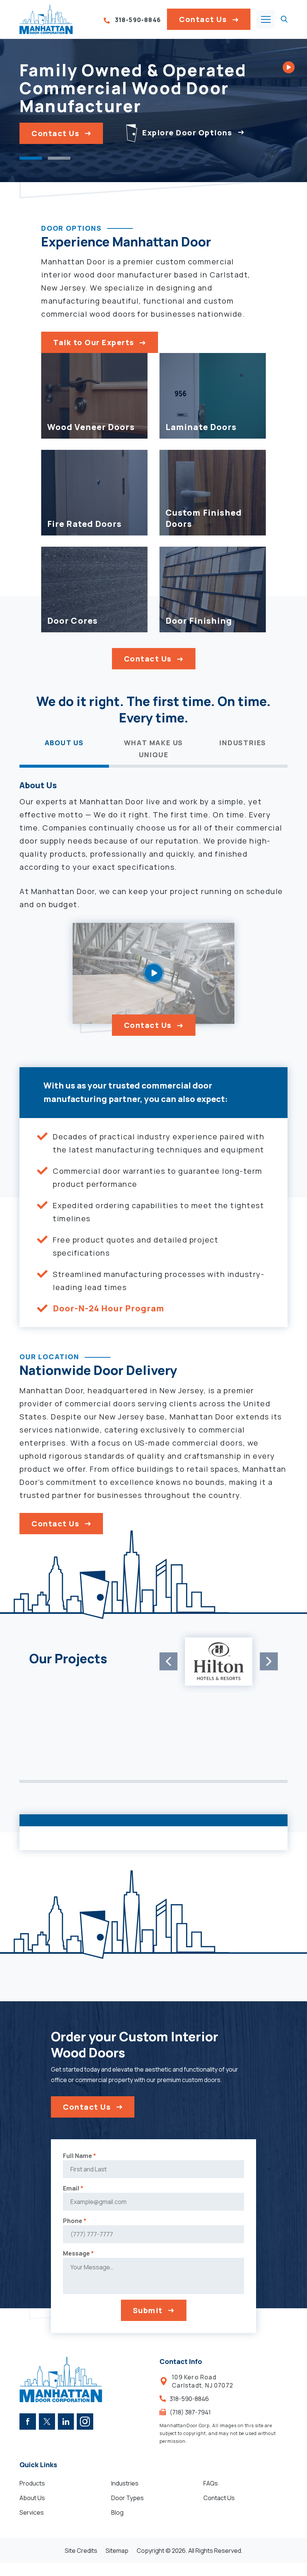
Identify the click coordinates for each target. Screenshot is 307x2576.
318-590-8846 (137, 20)
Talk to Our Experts (94, 342)
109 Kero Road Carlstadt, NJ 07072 (203, 2381)
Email (73, 2188)
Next (269, 1661)
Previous (168, 1661)
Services (32, 2512)
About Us (32, 2497)
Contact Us (203, 19)
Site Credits (81, 2550)
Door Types (127, 2497)
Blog (117, 2512)
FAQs (211, 2483)
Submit (148, 2310)
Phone (75, 2221)
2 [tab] (59, 158)
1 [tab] (31, 158)
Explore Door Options (186, 133)
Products (32, 2483)
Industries (125, 2483)
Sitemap (117, 2550)
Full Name (80, 2156)
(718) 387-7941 (190, 2412)
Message (78, 2253)
